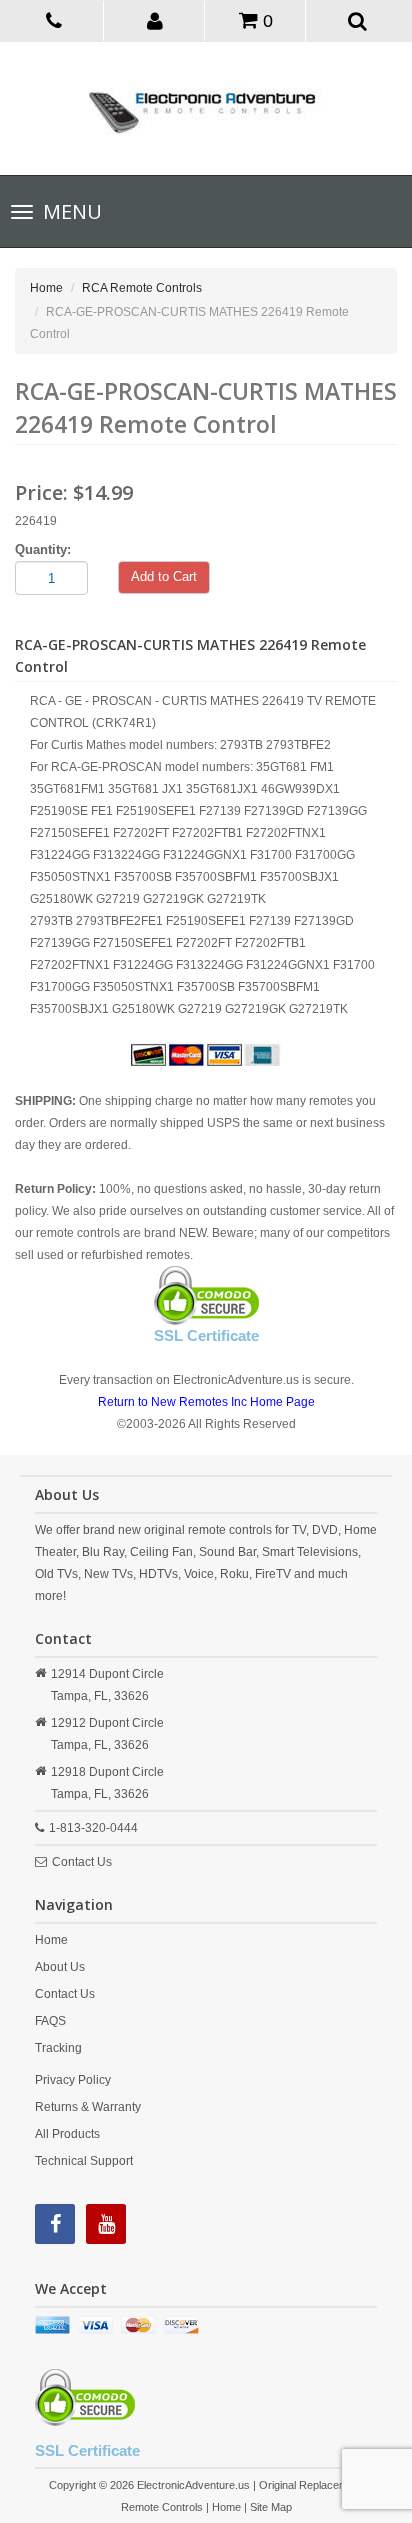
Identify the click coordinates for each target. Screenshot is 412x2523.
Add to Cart (164, 576)
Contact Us (82, 1862)
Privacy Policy (73, 2080)
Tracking (58, 2048)
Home (46, 288)
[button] (156, 20)
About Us (60, 1967)
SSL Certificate (206, 1335)
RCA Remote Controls (142, 288)
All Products (67, 2134)
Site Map (271, 2507)
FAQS (50, 2021)
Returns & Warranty (88, 2107)
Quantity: (43, 549)
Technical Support (84, 2161)
